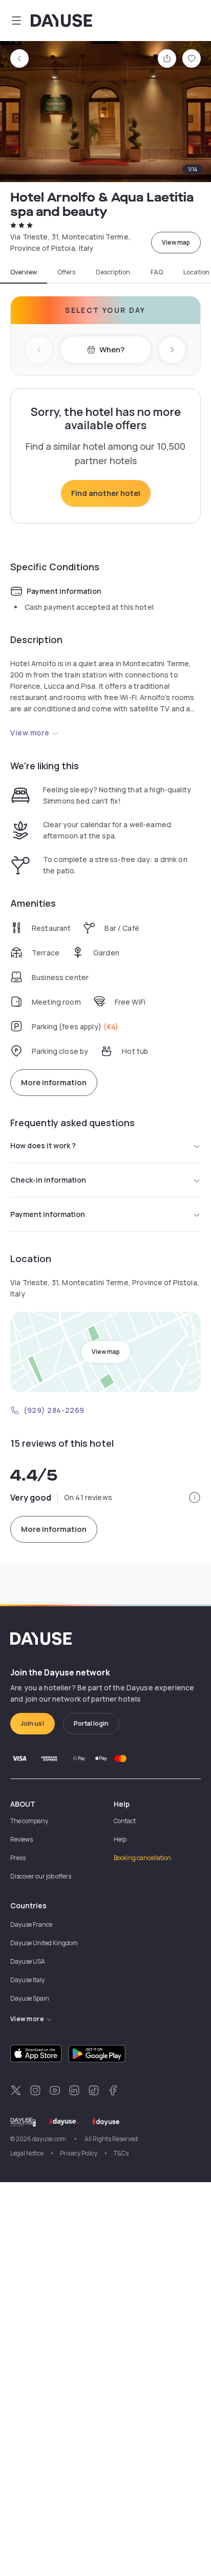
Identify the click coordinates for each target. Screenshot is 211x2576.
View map (176, 242)
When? (112, 350)
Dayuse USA (28, 1961)
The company (29, 1821)
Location (196, 272)
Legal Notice (27, 2153)
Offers (66, 272)
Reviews (22, 1839)
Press (18, 1858)
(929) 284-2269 (54, 1410)
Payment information (48, 1214)
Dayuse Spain (30, 1998)
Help (120, 1839)
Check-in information (48, 1180)
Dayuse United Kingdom (44, 1943)
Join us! (33, 1723)
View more (30, 733)
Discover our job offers (41, 1876)
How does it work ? (43, 1145)
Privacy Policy (79, 2153)
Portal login (91, 1723)
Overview (24, 272)
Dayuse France (31, 1924)
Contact (125, 1821)
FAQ (157, 272)
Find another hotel (106, 493)
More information (54, 1082)
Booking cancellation (142, 1858)
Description (113, 272)
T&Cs (121, 2153)
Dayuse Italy (27, 1980)
